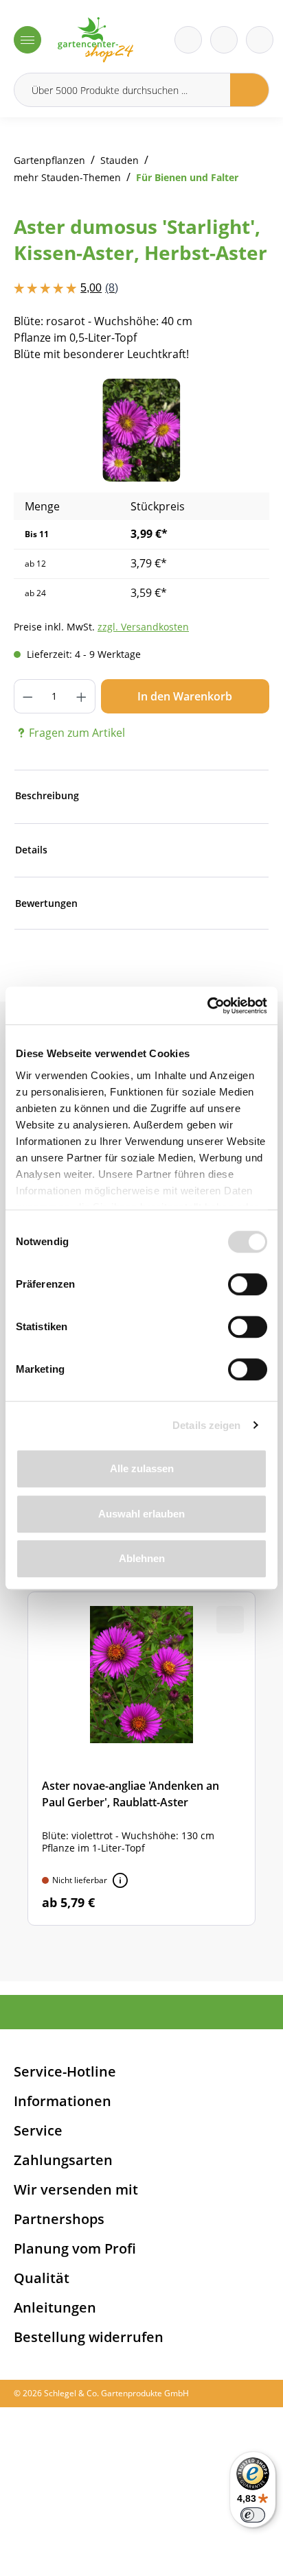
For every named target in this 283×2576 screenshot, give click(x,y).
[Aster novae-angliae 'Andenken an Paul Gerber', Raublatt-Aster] (141, 1759)
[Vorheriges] (45, 430)
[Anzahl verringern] (27, 696)
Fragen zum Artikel (77, 733)
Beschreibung (47, 795)
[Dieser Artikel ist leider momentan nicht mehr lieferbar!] (120, 1880)
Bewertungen (46, 903)
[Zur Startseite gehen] (95, 40)
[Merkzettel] (188, 40)
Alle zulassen (142, 1468)
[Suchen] (250, 90)
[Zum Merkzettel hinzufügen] (242, 406)
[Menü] (27, 40)
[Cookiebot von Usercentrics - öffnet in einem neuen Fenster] (207, 1006)
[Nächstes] (238, 430)
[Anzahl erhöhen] (82, 696)
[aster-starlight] (141, 430)
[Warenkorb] (224, 40)
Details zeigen (206, 1425)
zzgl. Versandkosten (143, 627)
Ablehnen (142, 1558)
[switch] (248, 1284)
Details (31, 850)
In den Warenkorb (185, 696)
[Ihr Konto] (260, 40)
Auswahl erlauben (141, 1514)
